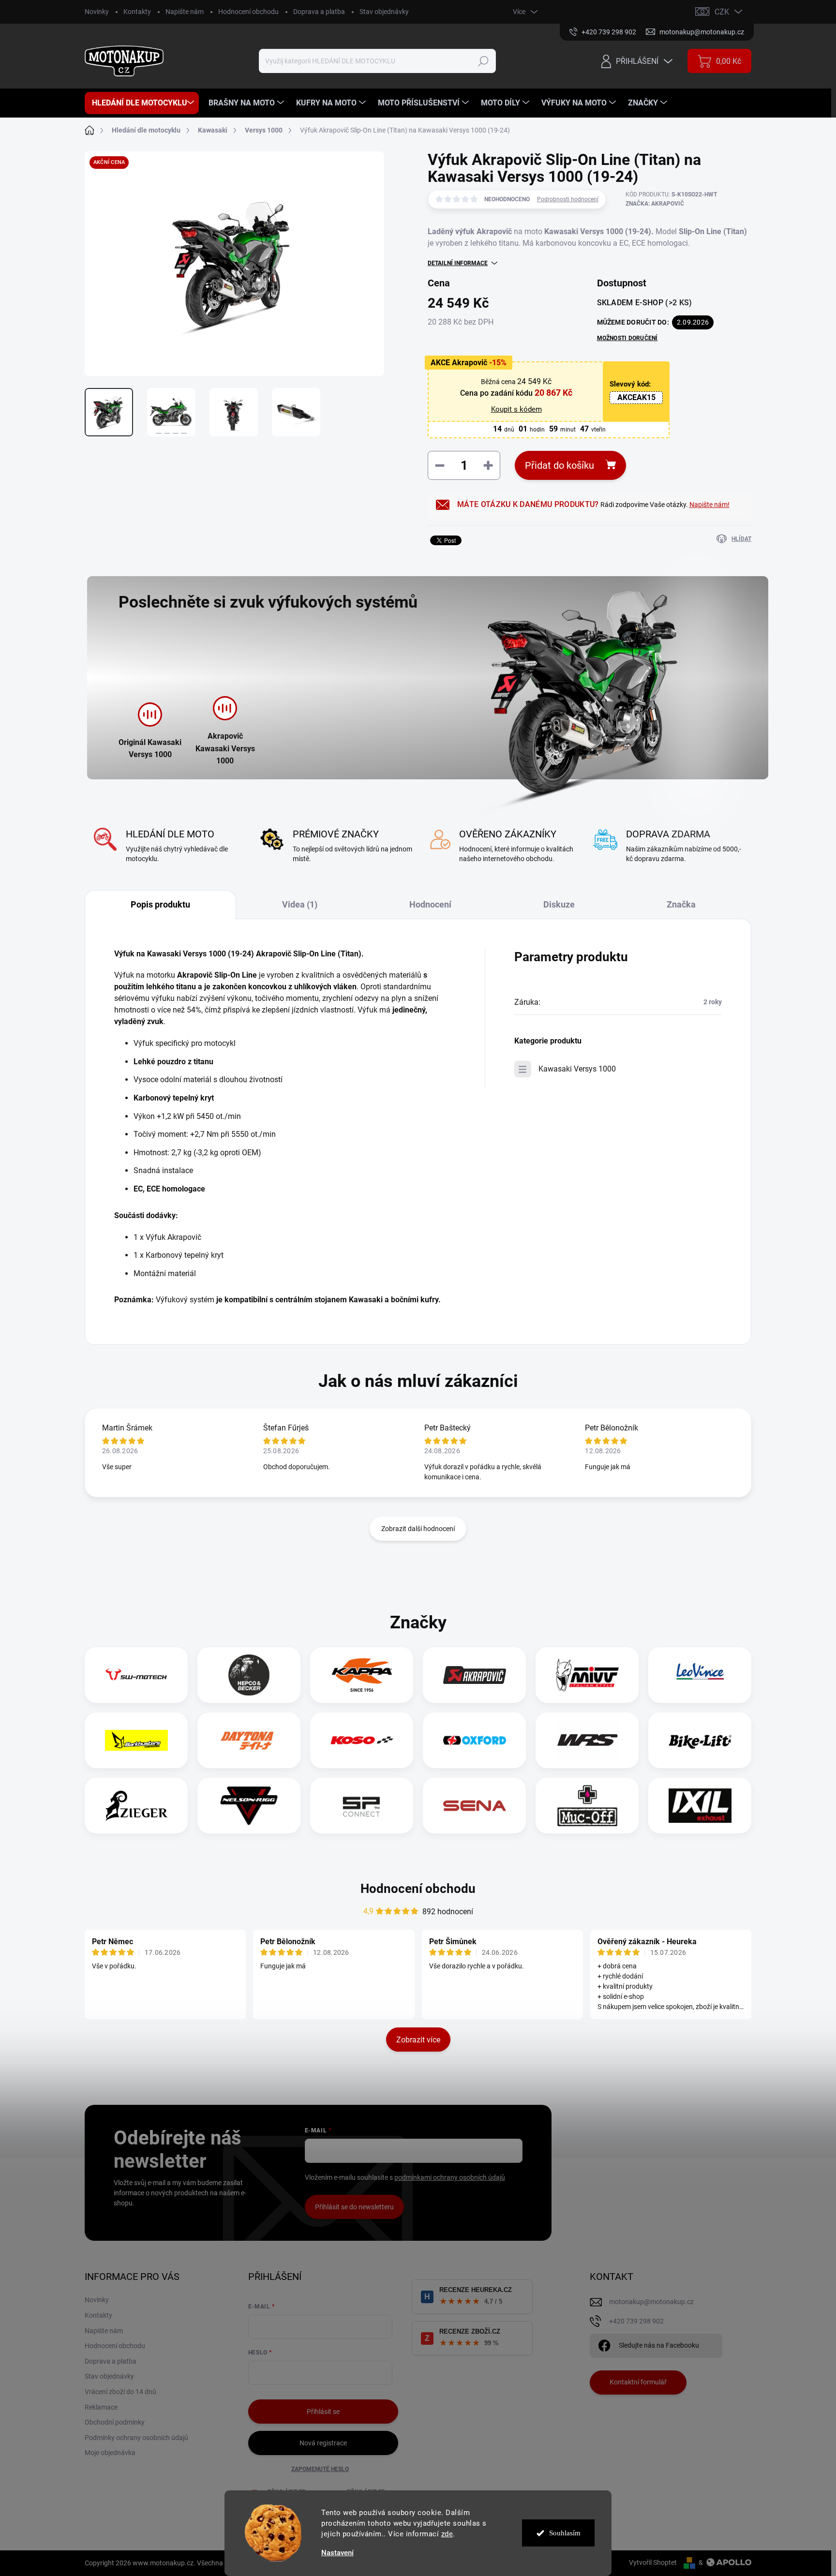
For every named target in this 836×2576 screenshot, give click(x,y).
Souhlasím (565, 2533)
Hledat (484, 61)
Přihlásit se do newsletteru (354, 2207)
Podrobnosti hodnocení (568, 199)
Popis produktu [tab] (160, 904)
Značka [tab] (681, 904)
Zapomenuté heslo (320, 2469)
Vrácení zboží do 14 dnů (120, 2392)
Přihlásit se (323, 2412)
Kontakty (137, 12)
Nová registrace (323, 2443)
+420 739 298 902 (636, 2321)
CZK (722, 12)
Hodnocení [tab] (430, 904)
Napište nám (185, 12)
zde (447, 2534)
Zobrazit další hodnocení (418, 1529)
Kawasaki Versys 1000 (577, 1069)
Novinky (97, 12)
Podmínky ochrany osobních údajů (136, 2438)
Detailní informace (458, 263)
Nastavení (337, 2553)
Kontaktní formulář (638, 2382)
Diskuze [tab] (559, 904)
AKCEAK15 (636, 397)
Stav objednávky (384, 12)
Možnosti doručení (627, 338)
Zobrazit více (418, 2040)
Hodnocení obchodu (248, 12)
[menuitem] (142, 103)
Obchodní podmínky (115, 2422)
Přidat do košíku (560, 465)
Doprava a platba (319, 12)
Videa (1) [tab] (300, 904)
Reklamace (101, 2407)
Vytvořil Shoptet (653, 2562)
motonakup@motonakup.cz (651, 2302)
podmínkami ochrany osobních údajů (450, 2177)
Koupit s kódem (516, 409)
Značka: (655, 204)
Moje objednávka (110, 2453)
